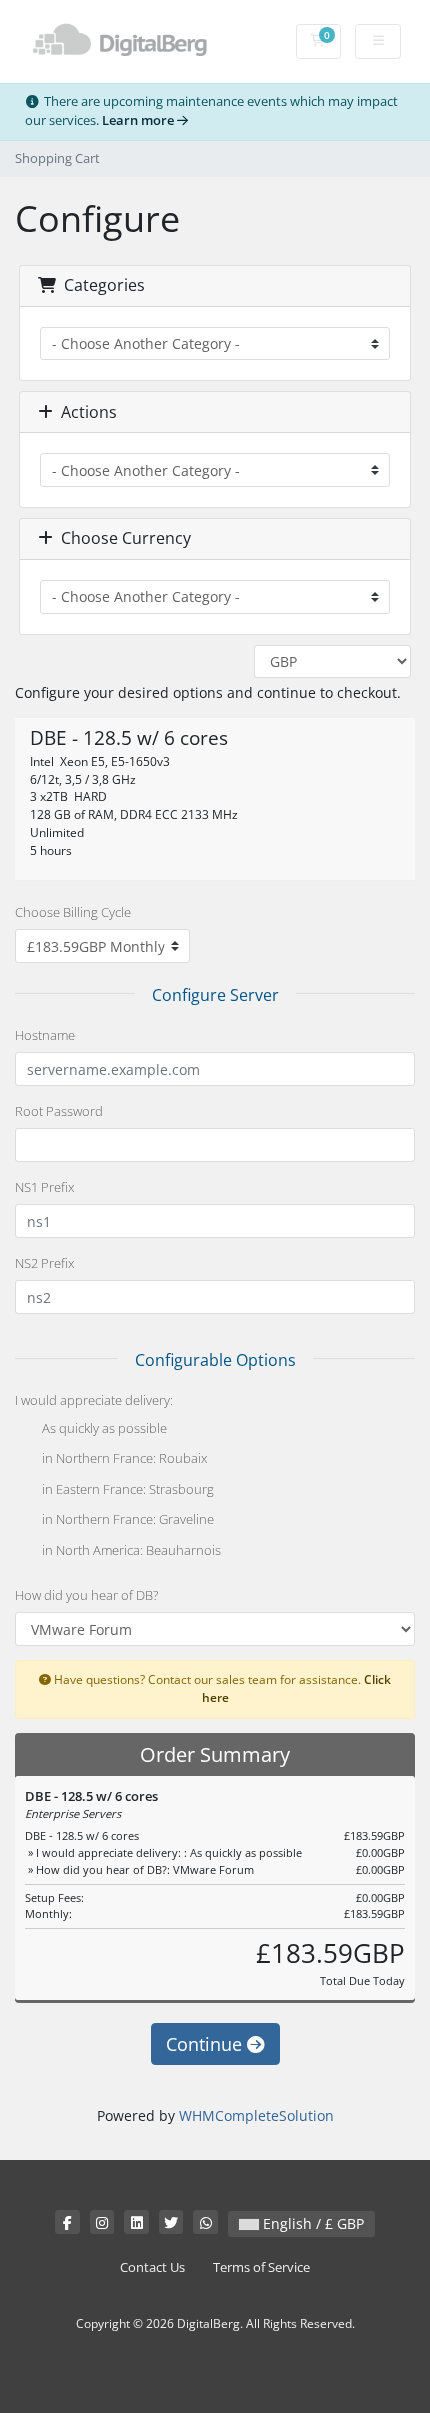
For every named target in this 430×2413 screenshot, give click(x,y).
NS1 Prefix (44, 1187)
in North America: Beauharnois (130, 1550)
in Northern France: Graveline (126, 1520)
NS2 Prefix (44, 1263)
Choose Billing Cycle (73, 912)
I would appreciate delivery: (94, 1400)
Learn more (139, 120)
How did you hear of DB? (86, 1595)
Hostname (45, 1035)
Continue (206, 2044)
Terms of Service (261, 2267)
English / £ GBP (311, 2223)
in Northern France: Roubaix (123, 1459)
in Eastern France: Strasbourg (126, 1489)
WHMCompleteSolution (256, 2115)
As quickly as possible (103, 1428)
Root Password (59, 1111)
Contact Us (152, 2267)
